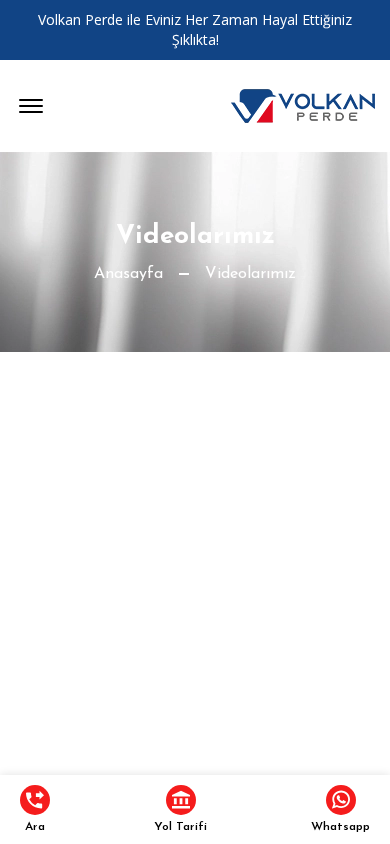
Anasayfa (128, 274)
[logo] (303, 106)
